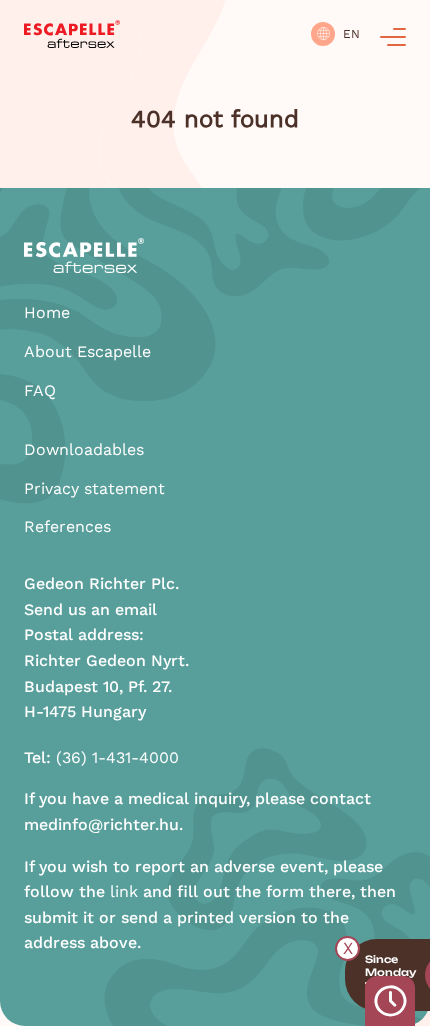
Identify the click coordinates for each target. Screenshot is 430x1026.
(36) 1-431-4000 (117, 757)
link (124, 891)
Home (47, 312)
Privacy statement (94, 488)
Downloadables (84, 449)
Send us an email (90, 609)
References (67, 526)
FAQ (40, 390)
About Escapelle (87, 351)
